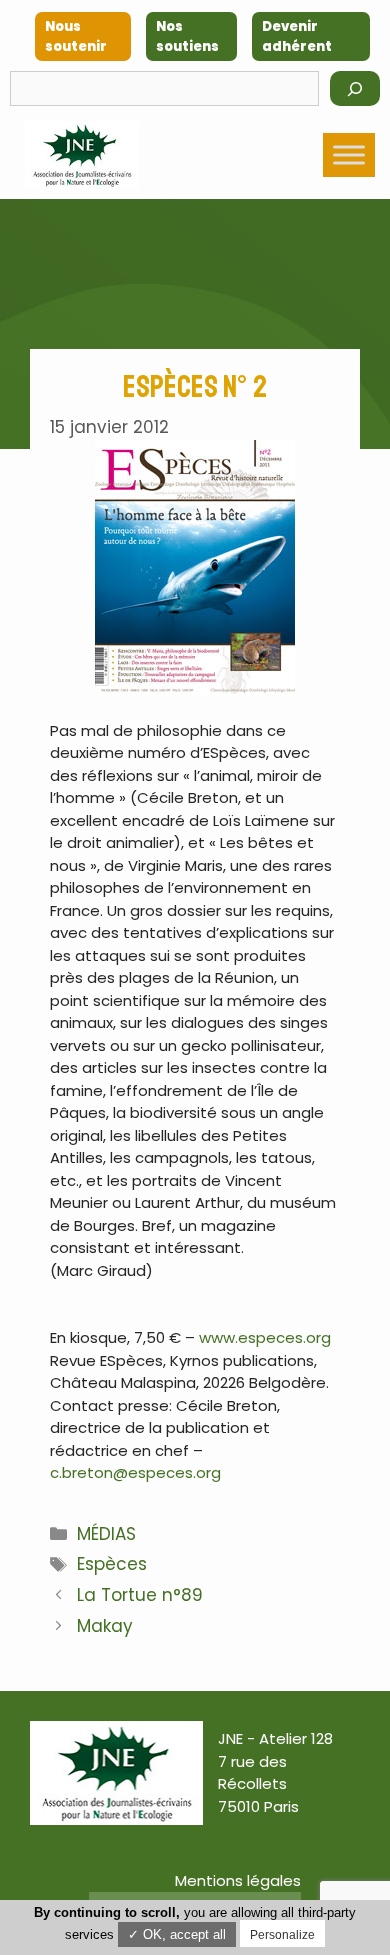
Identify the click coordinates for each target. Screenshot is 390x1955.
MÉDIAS (106, 1534)
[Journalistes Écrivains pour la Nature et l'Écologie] (82, 155)
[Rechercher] (355, 88)
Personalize (282, 1935)
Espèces (112, 1564)
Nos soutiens (187, 36)
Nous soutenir (76, 36)
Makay (105, 1626)
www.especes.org (265, 1337)
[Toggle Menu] (349, 154)
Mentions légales (238, 1880)
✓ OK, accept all (177, 1934)
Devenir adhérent (297, 36)
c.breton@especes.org (135, 1472)
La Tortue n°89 (140, 1595)
